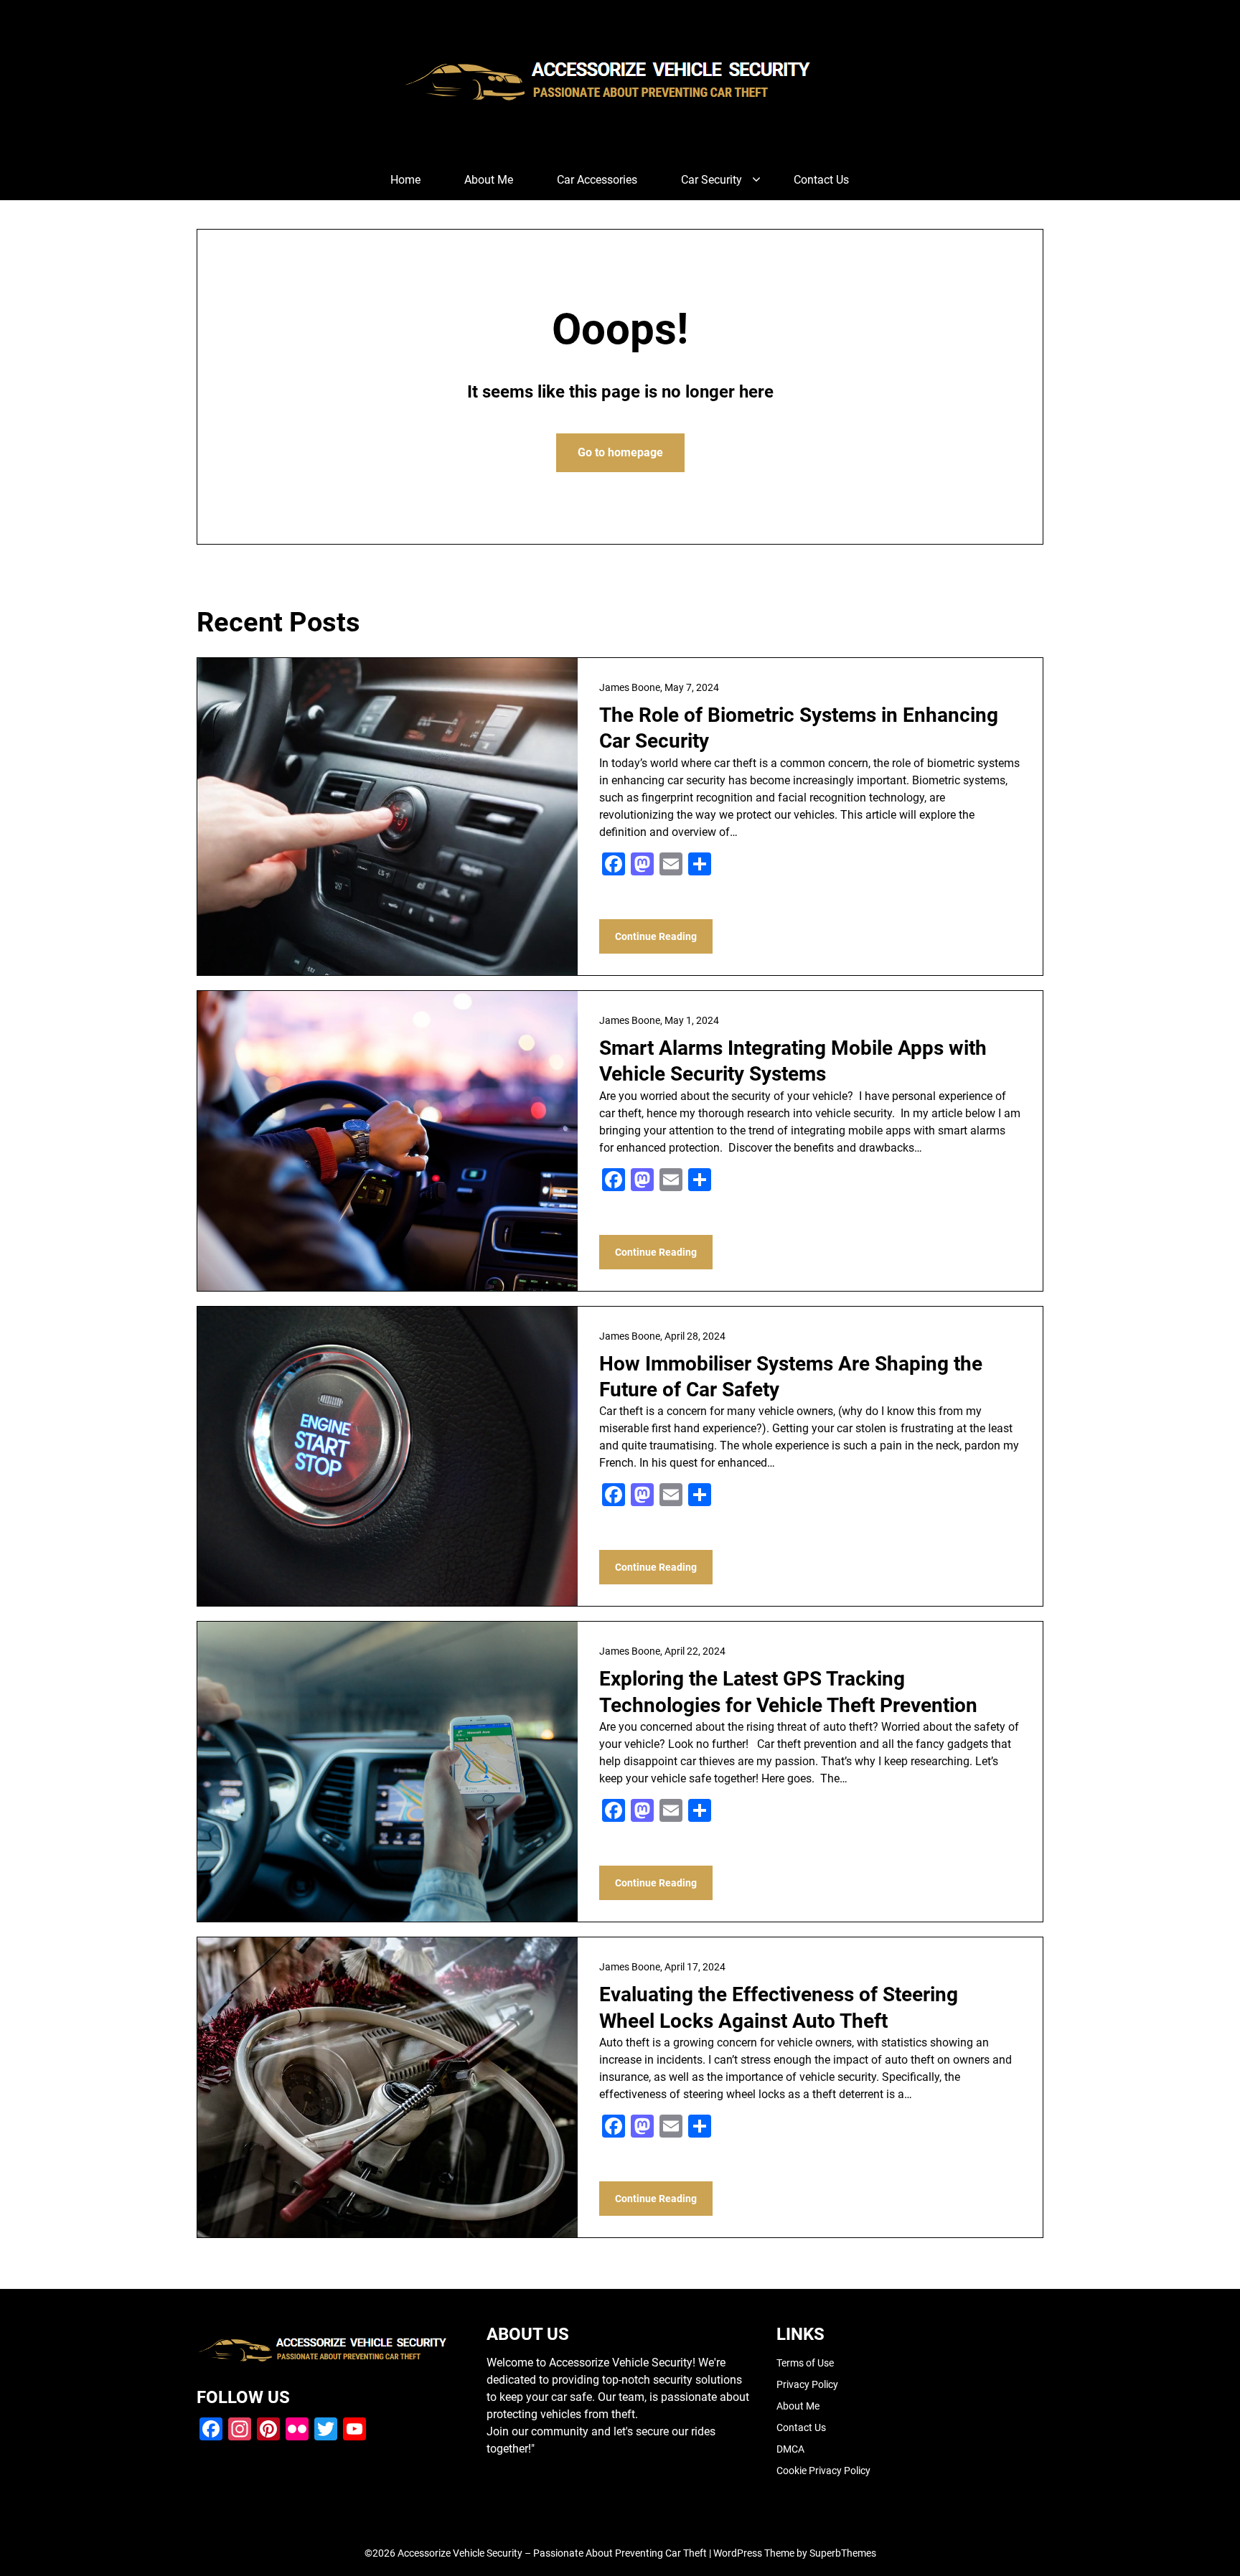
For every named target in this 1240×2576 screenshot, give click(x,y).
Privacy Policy (807, 2384)
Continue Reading (656, 936)
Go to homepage (620, 452)
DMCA (790, 2449)
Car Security (711, 180)
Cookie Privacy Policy (823, 2471)
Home (405, 180)
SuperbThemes (843, 2553)
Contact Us (821, 180)
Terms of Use (805, 2363)
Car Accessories (597, 180)
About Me (489, 180)
